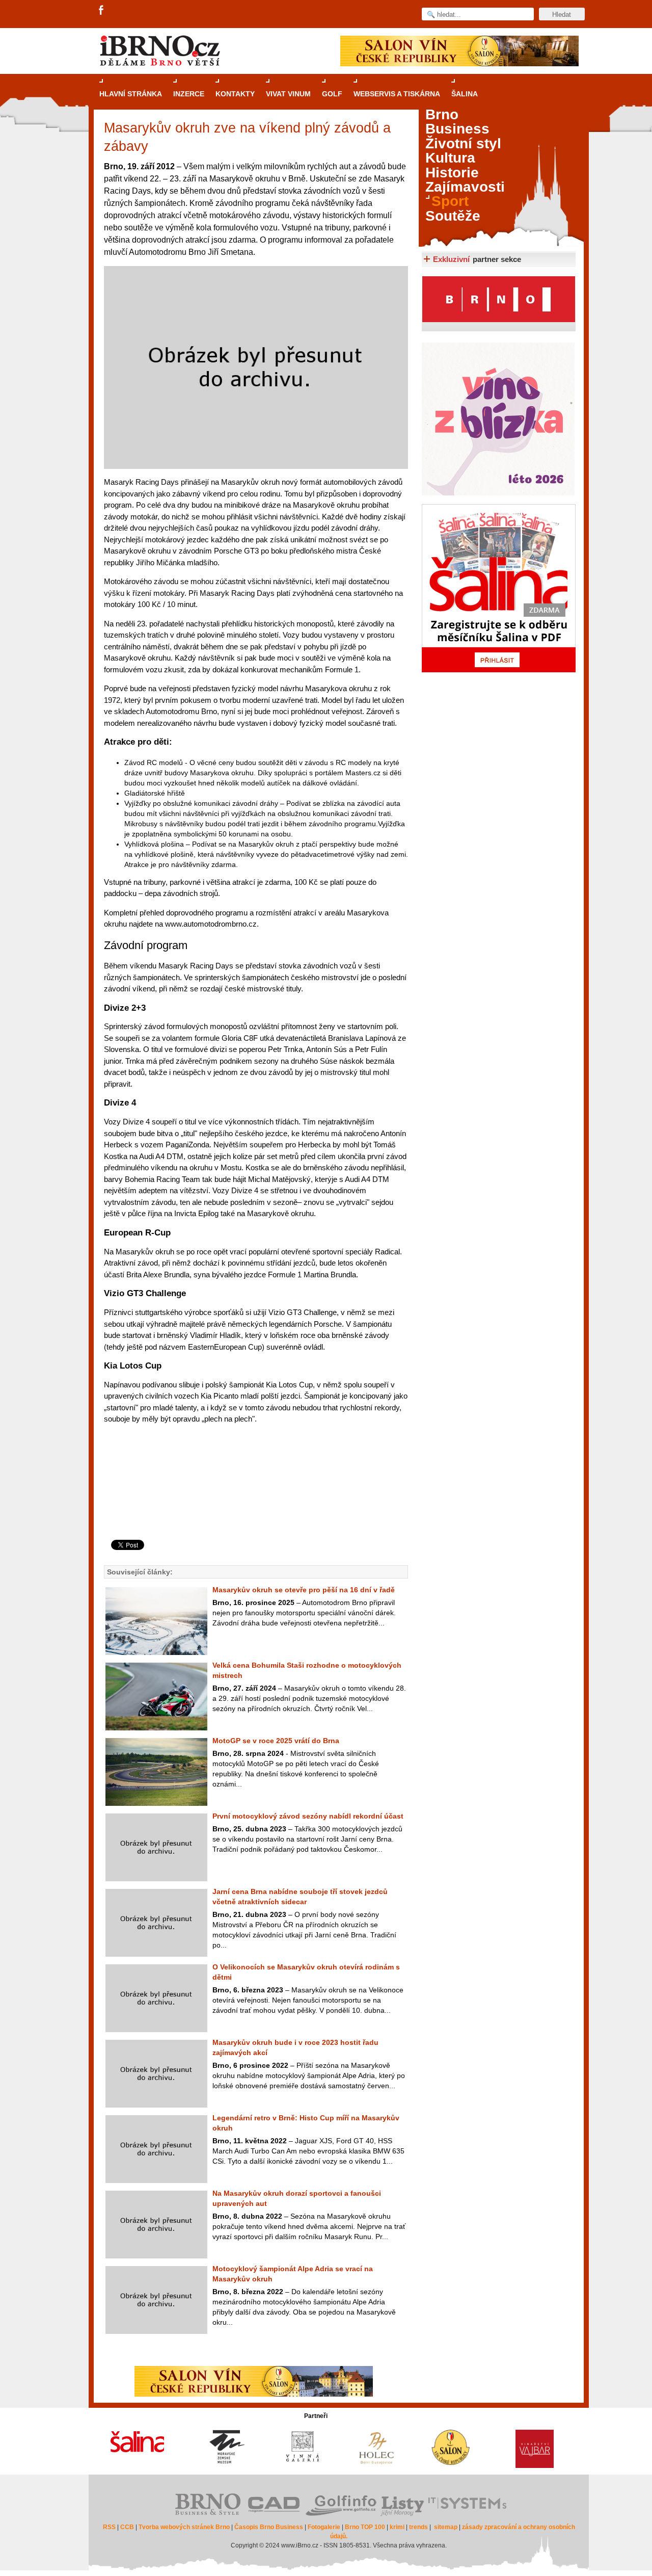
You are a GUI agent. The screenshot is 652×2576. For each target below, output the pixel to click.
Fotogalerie (324, 2527)
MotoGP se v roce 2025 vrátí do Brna (276, 1741)
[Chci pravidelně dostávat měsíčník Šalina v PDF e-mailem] (499, 588)
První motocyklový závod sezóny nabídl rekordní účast (308, 1816)
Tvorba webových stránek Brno (184, 2527)
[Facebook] (102, 11)
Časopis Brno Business (269, 2527)
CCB (127, 2527)
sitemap (446, 2527)
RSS (109, 2527)
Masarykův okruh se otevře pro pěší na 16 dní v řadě (304, 1590)
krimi (397, 2527)
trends (418, 2527)
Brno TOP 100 (365, 2527)
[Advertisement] (254, 1499)
